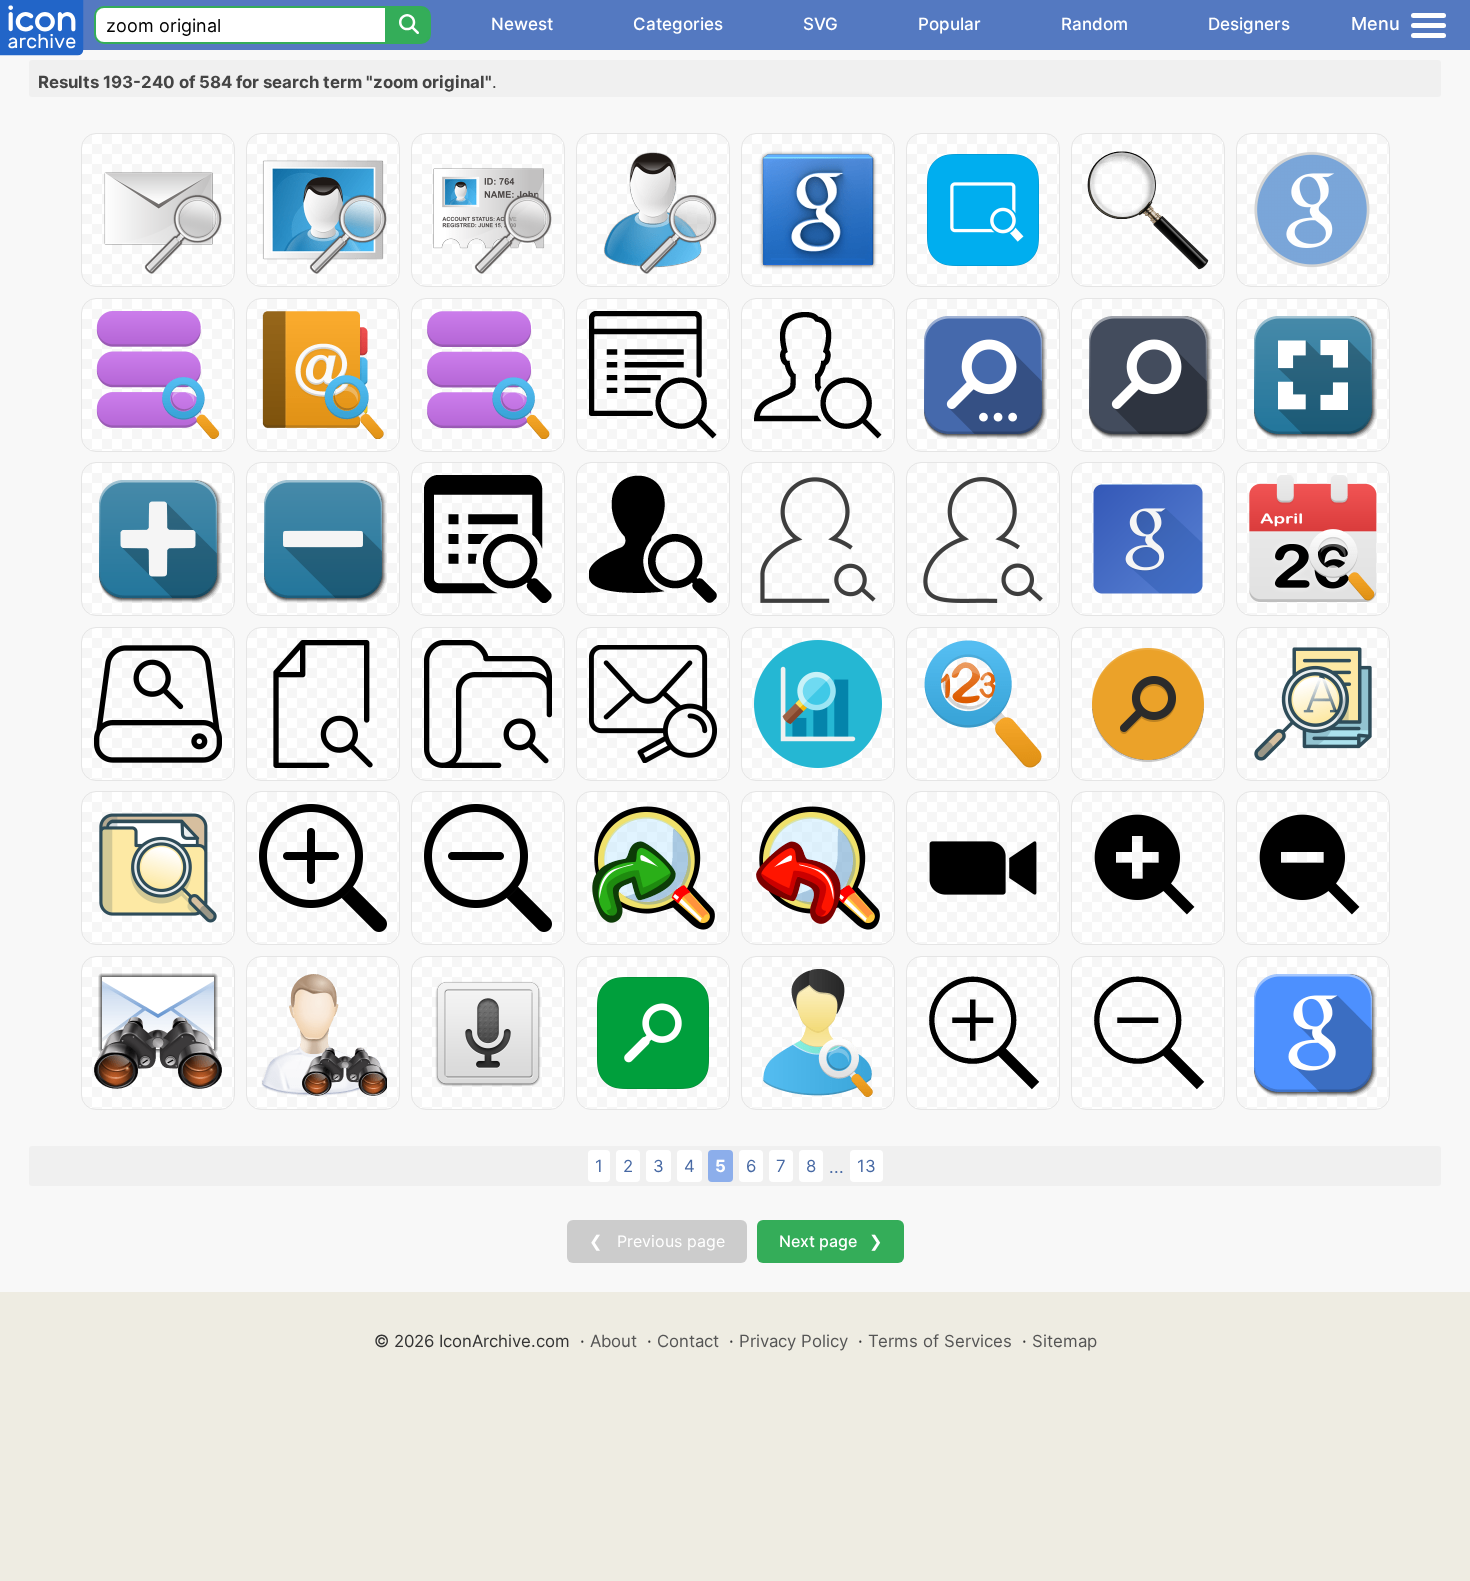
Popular (949, 24)
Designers (1249, 24)
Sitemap (1064, 1341)
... (836, 1167)
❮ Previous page (657, 1241)
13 (866, 1166)
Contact (688, 1341)
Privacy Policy (793, 1341)
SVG (820, 24)
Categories (678, 24)
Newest (522, 24)
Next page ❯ (830, 1241)
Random (1094, 24)
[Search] (408, 25)
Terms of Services (940, 1341)
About (613, 1341)
